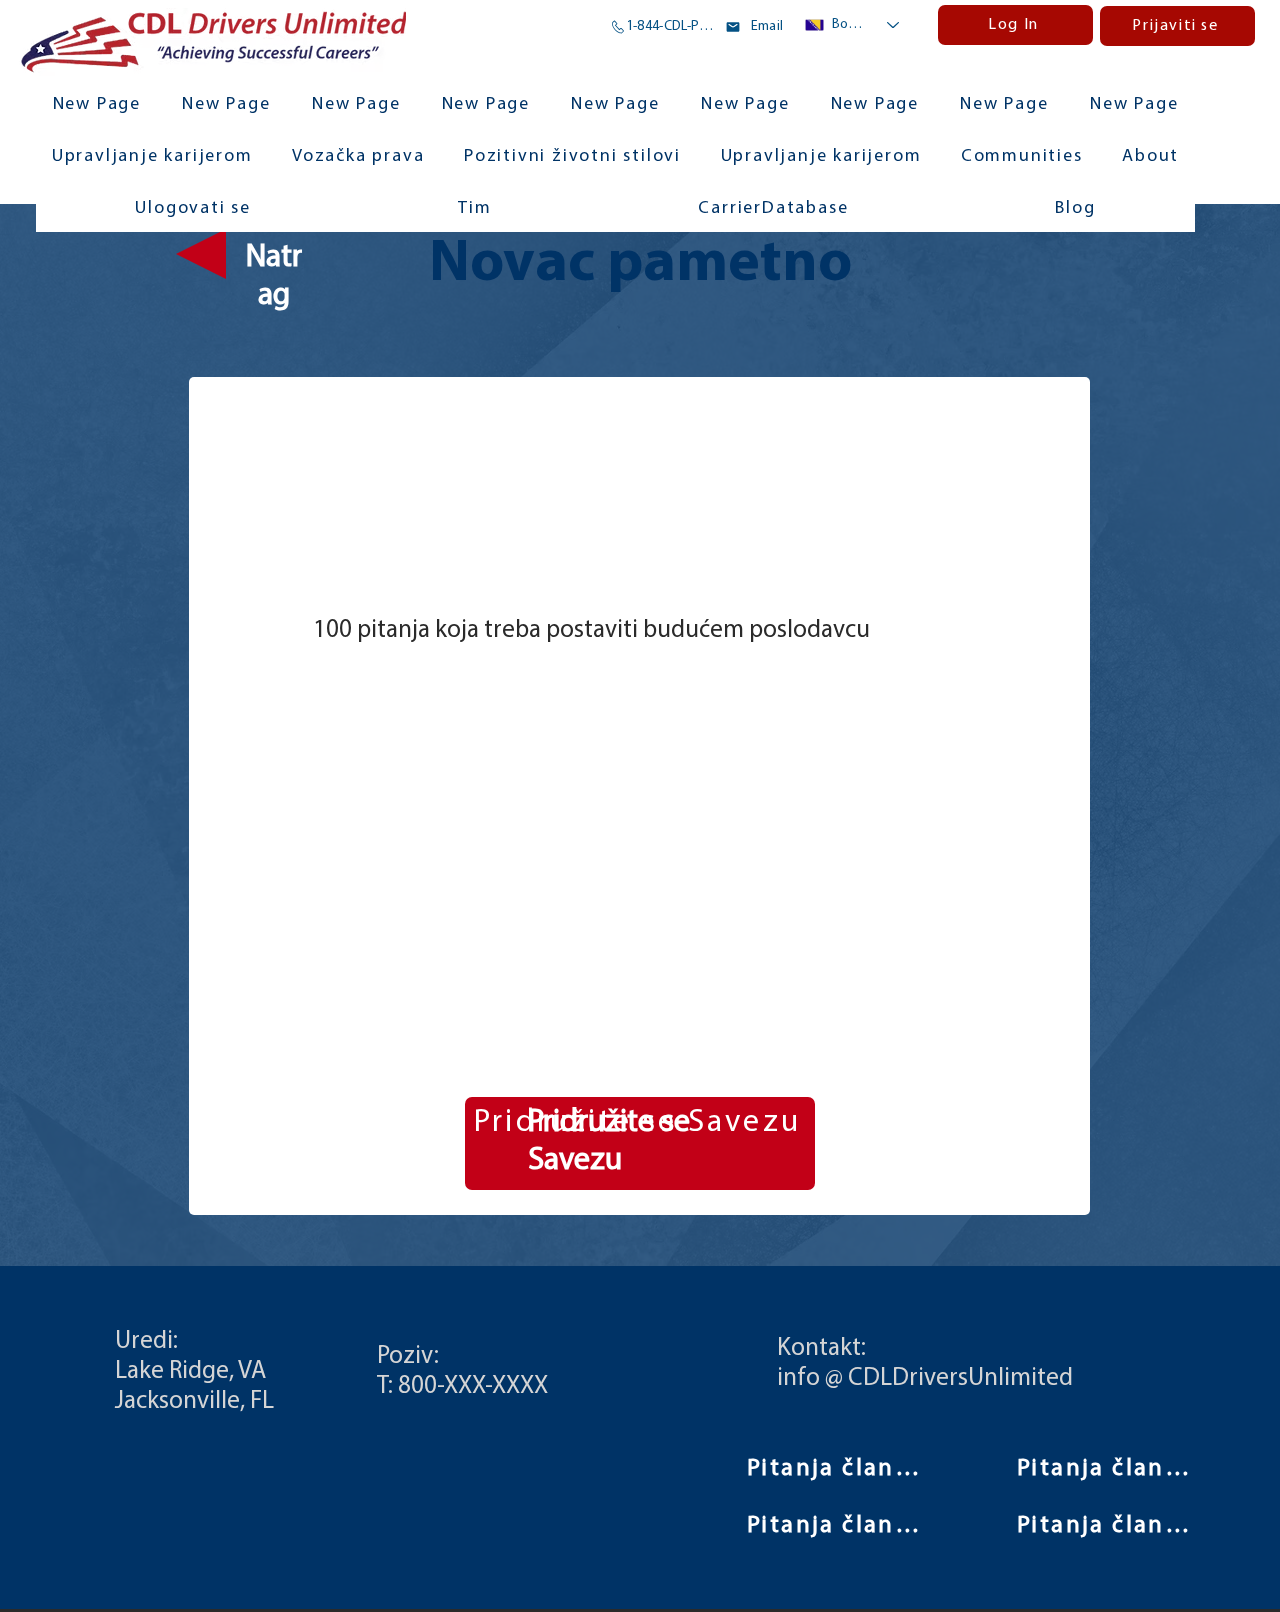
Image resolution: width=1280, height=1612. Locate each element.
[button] (1021, 158)
